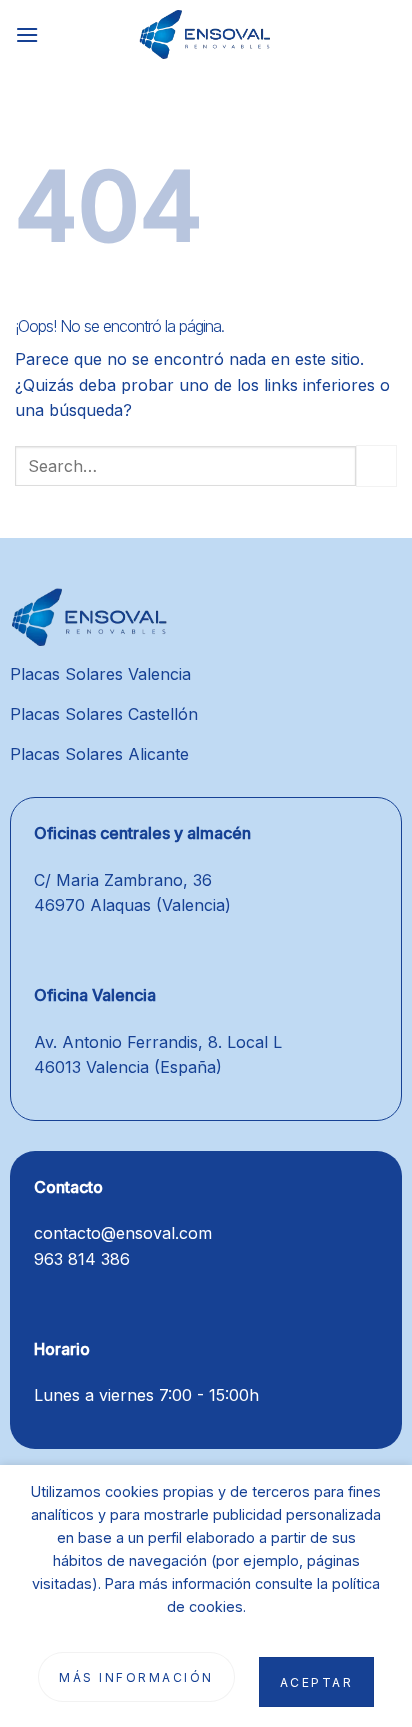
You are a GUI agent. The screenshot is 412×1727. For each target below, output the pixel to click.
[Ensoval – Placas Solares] (206, 35)
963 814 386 (82, 1259)
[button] (27, 34)
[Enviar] (376, 466)
